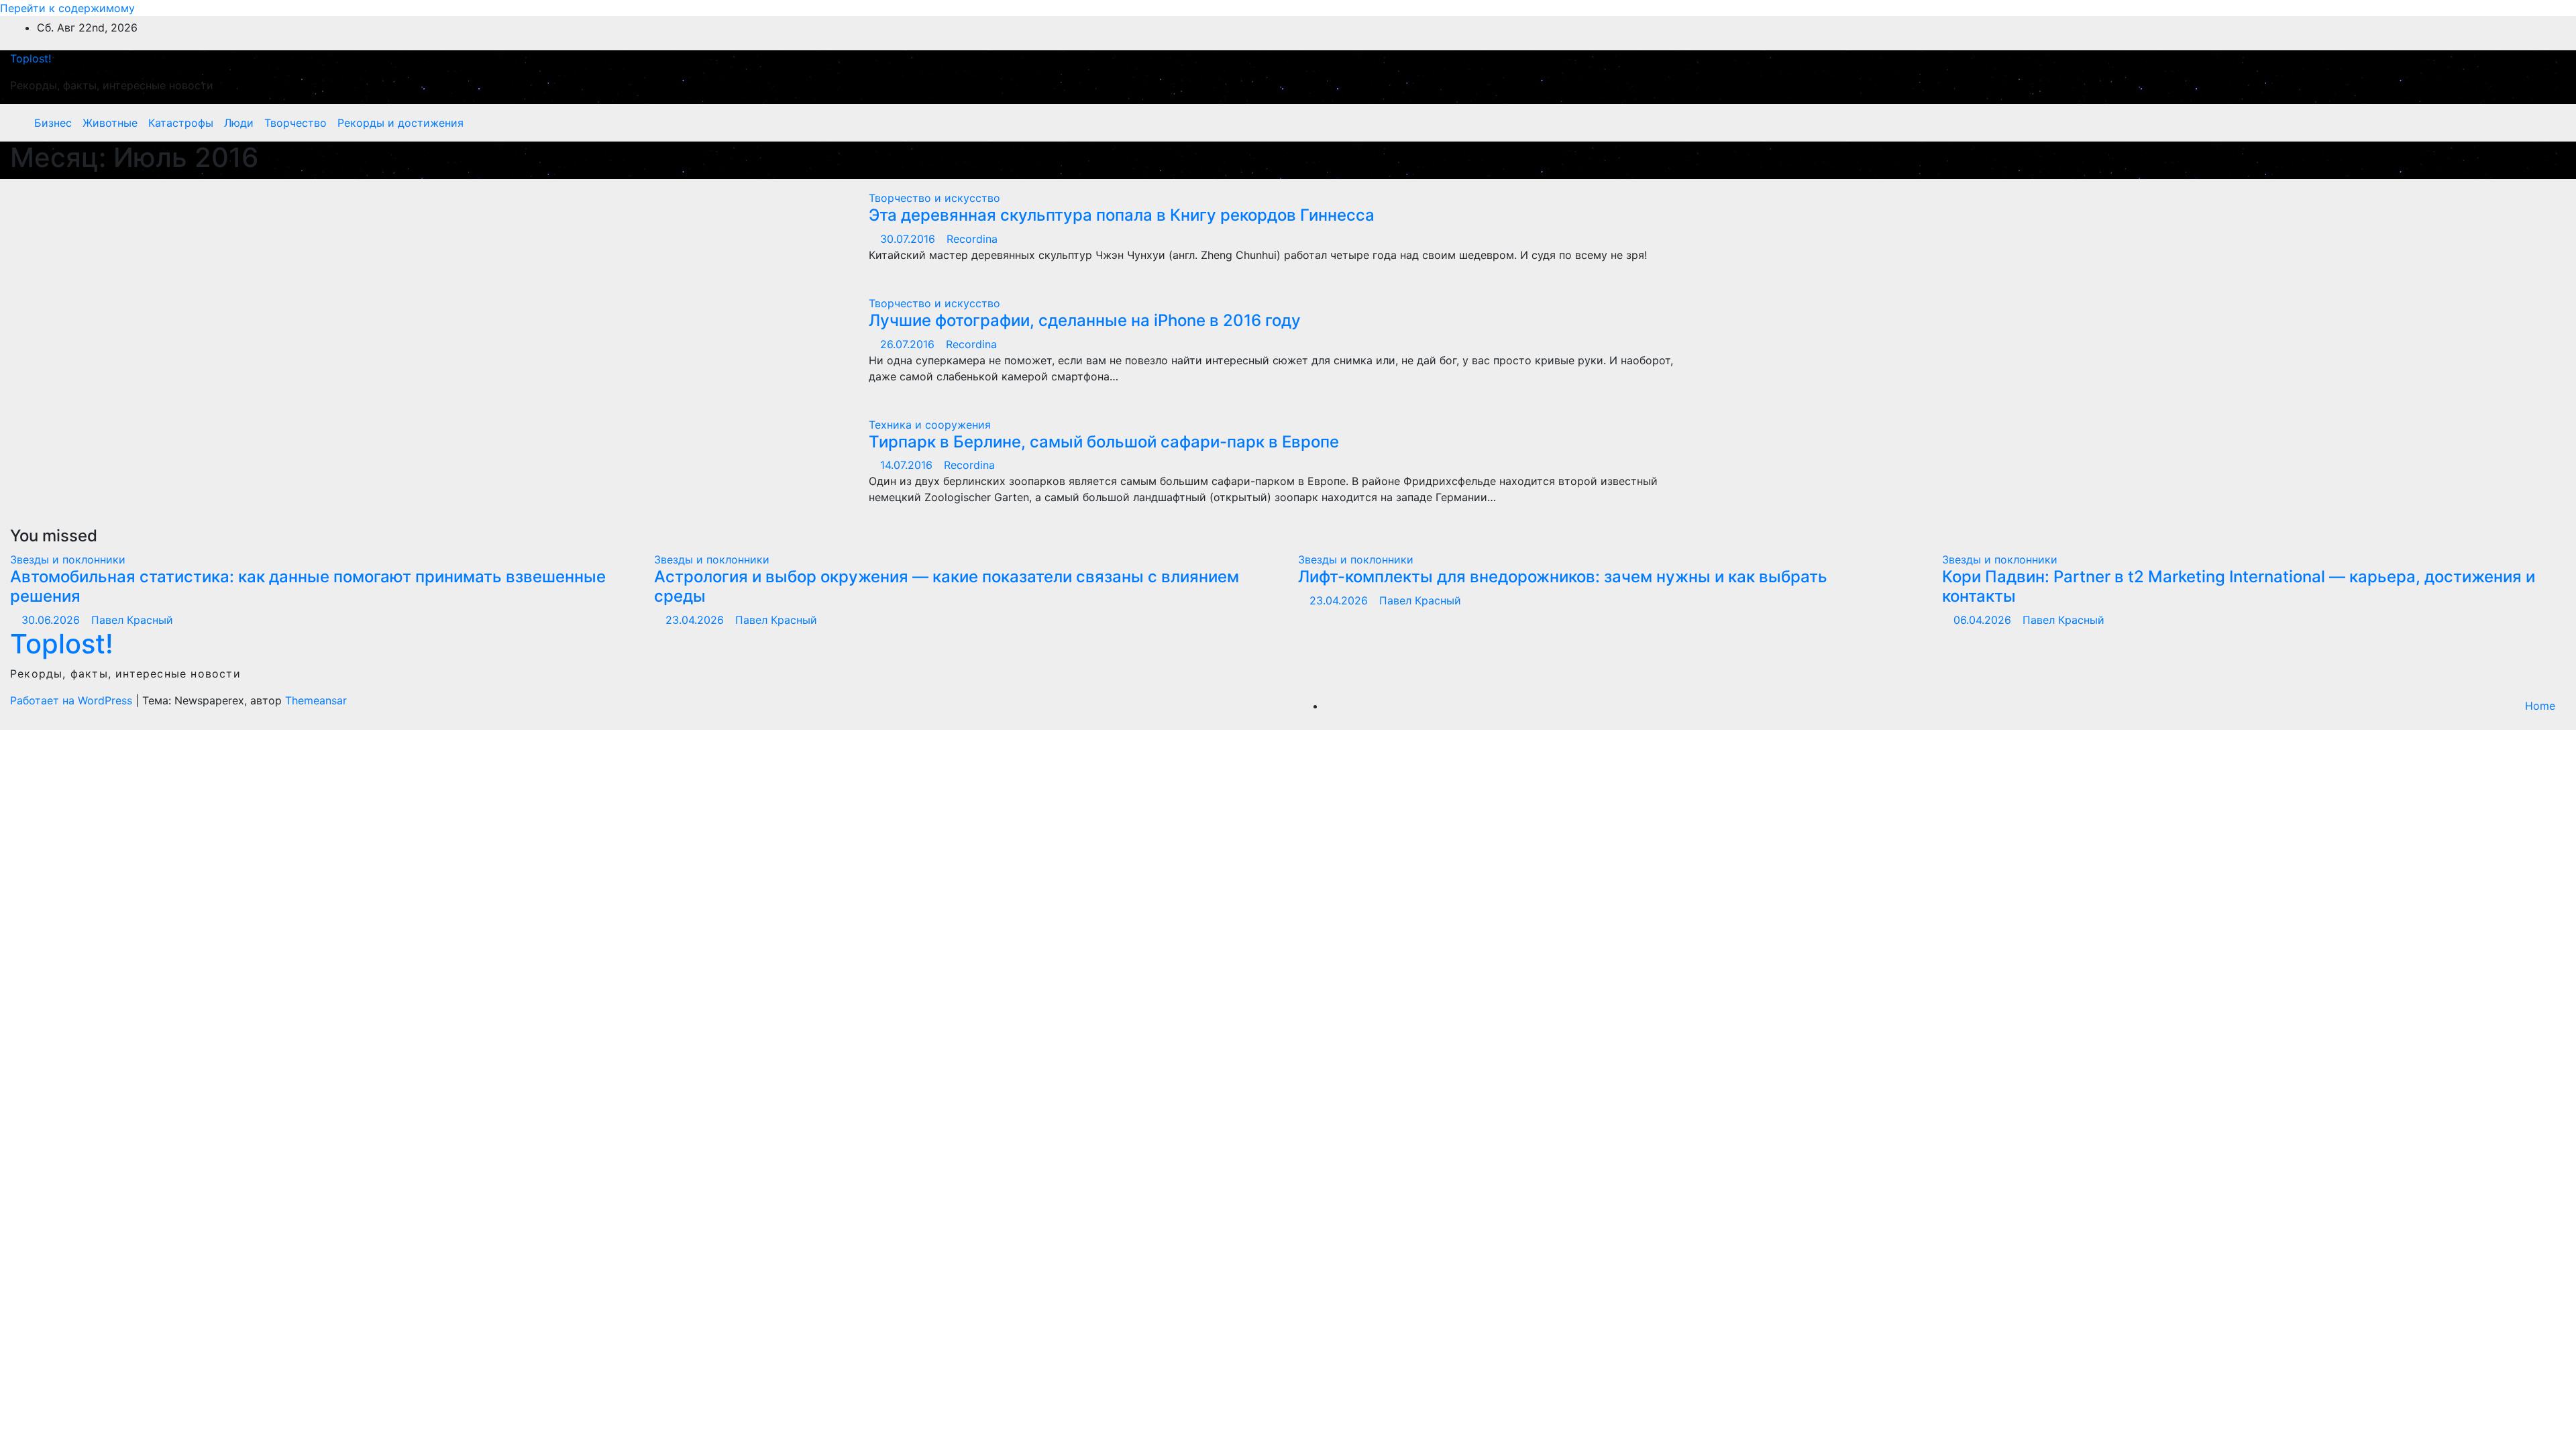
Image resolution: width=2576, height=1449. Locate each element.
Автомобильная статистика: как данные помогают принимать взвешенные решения (308, 586)
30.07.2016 (909, 239)
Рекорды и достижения (400, 123)
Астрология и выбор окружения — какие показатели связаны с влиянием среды (947, 586)
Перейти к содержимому (67, 8)
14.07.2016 (908, 465)
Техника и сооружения (930, 425)
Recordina (972, 239)
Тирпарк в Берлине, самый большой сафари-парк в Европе (1104, 442)
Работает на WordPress (73, 700)
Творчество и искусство (934, 198)
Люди (239, 123)
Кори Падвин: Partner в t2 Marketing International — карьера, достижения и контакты (2239, 586)
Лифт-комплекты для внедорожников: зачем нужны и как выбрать (1563, 577)
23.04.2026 (696, 620)
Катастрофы (181, 123)
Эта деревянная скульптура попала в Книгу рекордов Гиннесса (1122, 215)
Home (2540, 706)
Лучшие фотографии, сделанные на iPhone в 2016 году (1085, 320)
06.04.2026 (1984, 620)
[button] (2527, 123)
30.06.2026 (52, 620)
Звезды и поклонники (68, 559)
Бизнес (53, 123)
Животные (110, 123)
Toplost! (31, 58)
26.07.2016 (909, 344)
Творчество (296, 123)
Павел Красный (132, 620)
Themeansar (316, 700)
